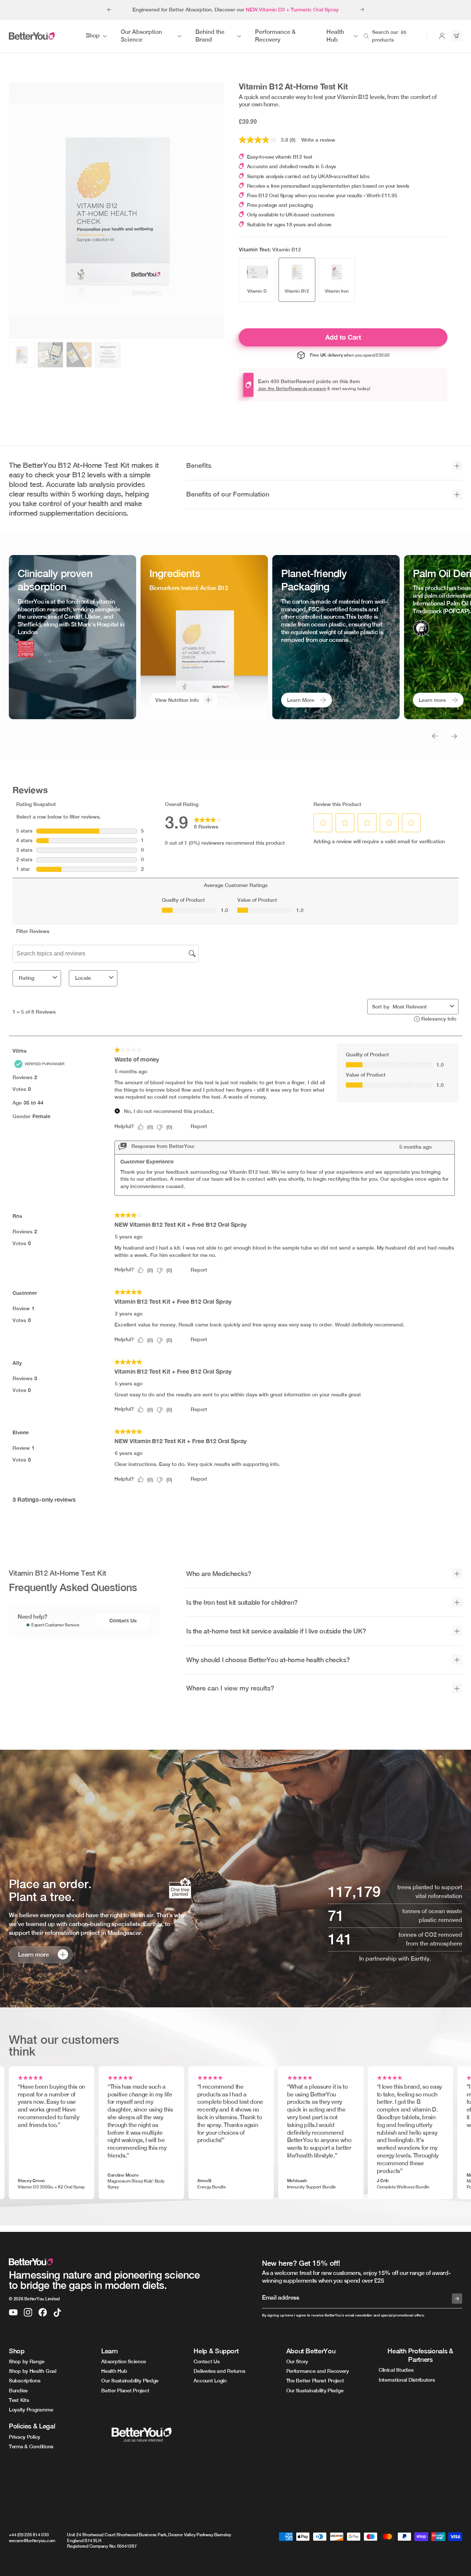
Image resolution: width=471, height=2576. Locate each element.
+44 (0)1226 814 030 (29, 2535)
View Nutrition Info (177, 700)
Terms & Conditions (31, 2446)
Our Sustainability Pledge (130, 2381)
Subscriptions (24, 2381)
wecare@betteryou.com (32, 2541)
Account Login (210, 2381)
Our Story (297, 2361)
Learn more (432, 700)
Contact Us (123, 1620)
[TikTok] (57, 2312)
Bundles (18, 2391)
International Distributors (407, 2380)
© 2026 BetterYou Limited (34, 2299)
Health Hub (114, 2371)
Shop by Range (26, 2361)
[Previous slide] (109, 10)
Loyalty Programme (31, 2410)
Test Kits (19, 2400)
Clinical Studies (396, 2370)
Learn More (301, 700)
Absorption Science (124, 2361)
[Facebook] (43, 2312)
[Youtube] (13, 2312)
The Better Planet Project (315, 2381)
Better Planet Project (125, 2391)
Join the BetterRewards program (292, 389)
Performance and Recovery (318, 2371)
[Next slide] (362, 10)
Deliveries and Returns (219, 2371)
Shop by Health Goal (33, 2371)
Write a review (318, 140)
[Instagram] (28, 2312)
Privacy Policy (24, 2437)
